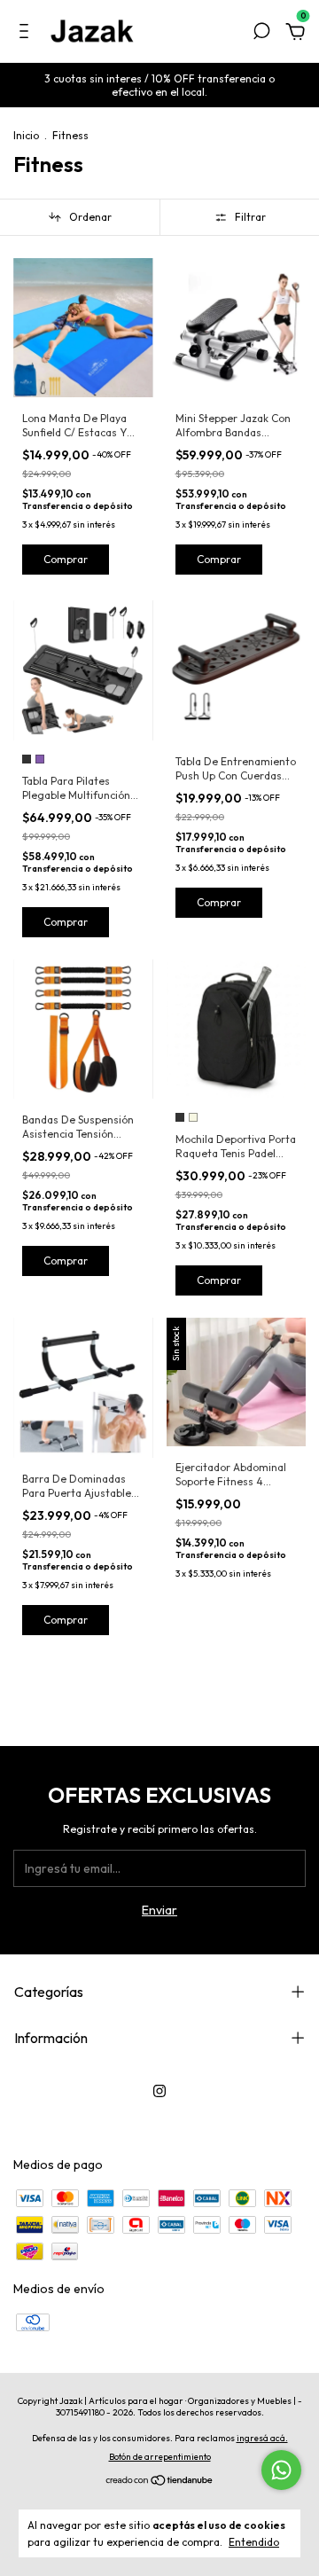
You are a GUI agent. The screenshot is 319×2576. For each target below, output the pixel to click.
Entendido (254, 2542)
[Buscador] (261, 34)
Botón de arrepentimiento (160, 2457)
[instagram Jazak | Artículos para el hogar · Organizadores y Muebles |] (159, 2091)
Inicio (26, 135)
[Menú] (27, 34)
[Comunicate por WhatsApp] (281, 2470)
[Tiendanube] (160, 2482)
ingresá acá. (262, 2438)
